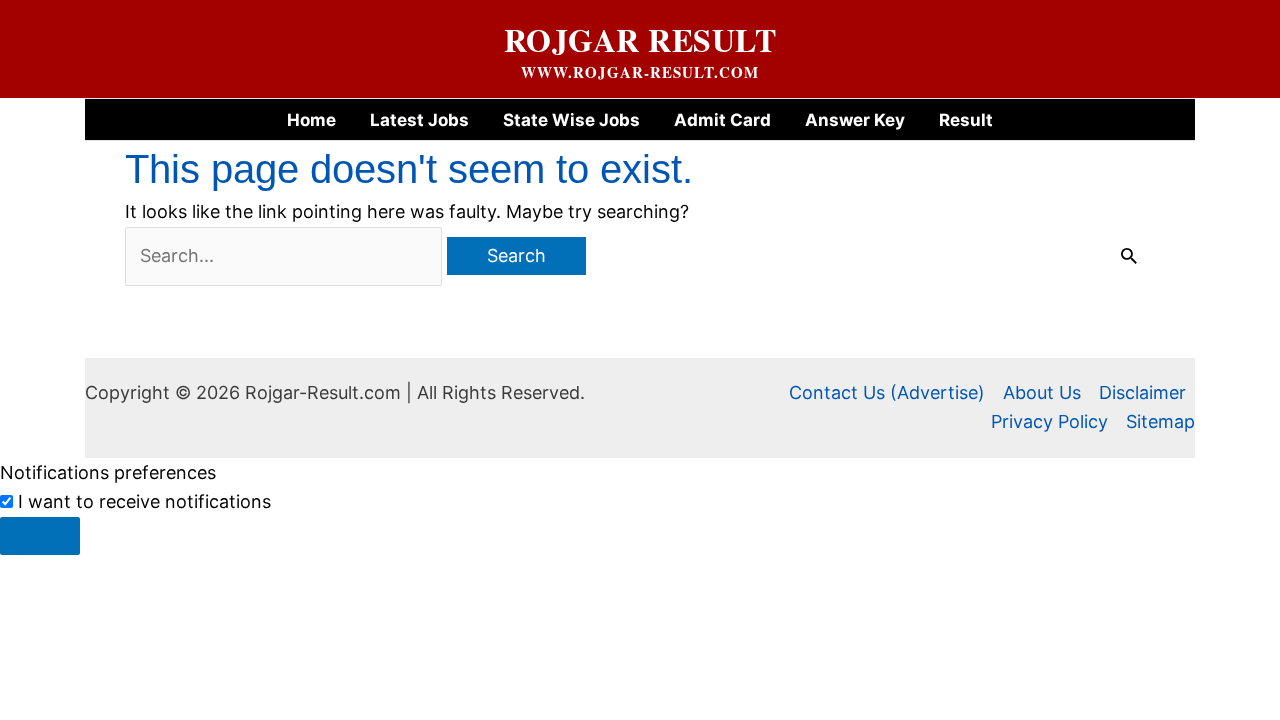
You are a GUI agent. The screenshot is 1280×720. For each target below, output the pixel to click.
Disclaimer (1142, 392)
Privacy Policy (1049, 421)
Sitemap (1160, 421)
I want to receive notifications (144, 501)
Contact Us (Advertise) (887, 392)
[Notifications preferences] (40, 536)
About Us (1042, 392)
